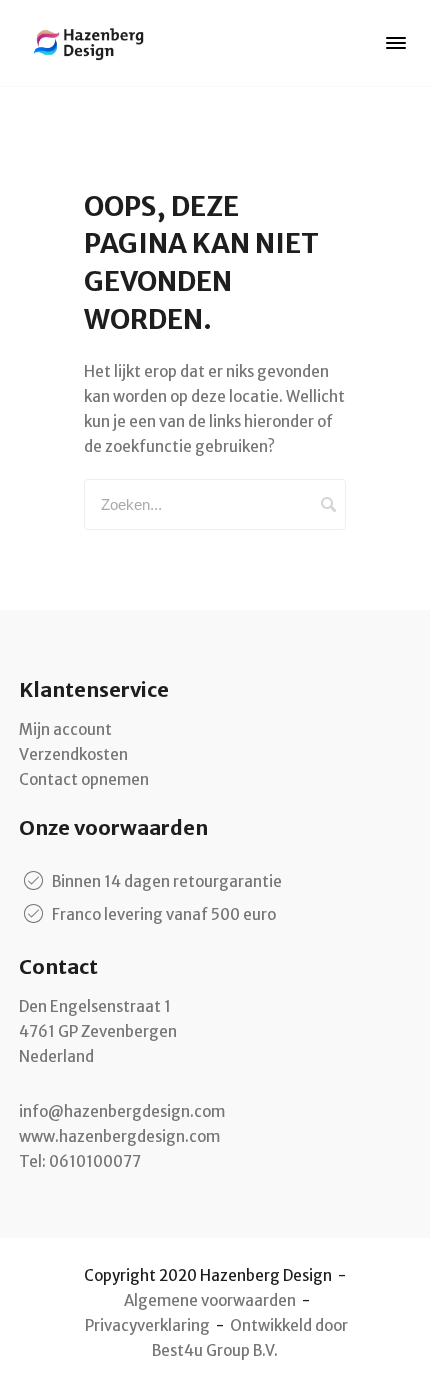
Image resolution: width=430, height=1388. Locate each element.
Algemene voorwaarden (210, 1300)
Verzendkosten (73, 754)
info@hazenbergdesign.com (122, 1111)
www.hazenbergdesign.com (119, 1136)
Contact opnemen (84, 779)
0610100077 (95, 1161)
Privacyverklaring (147, 1325)
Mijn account (65, 729)
